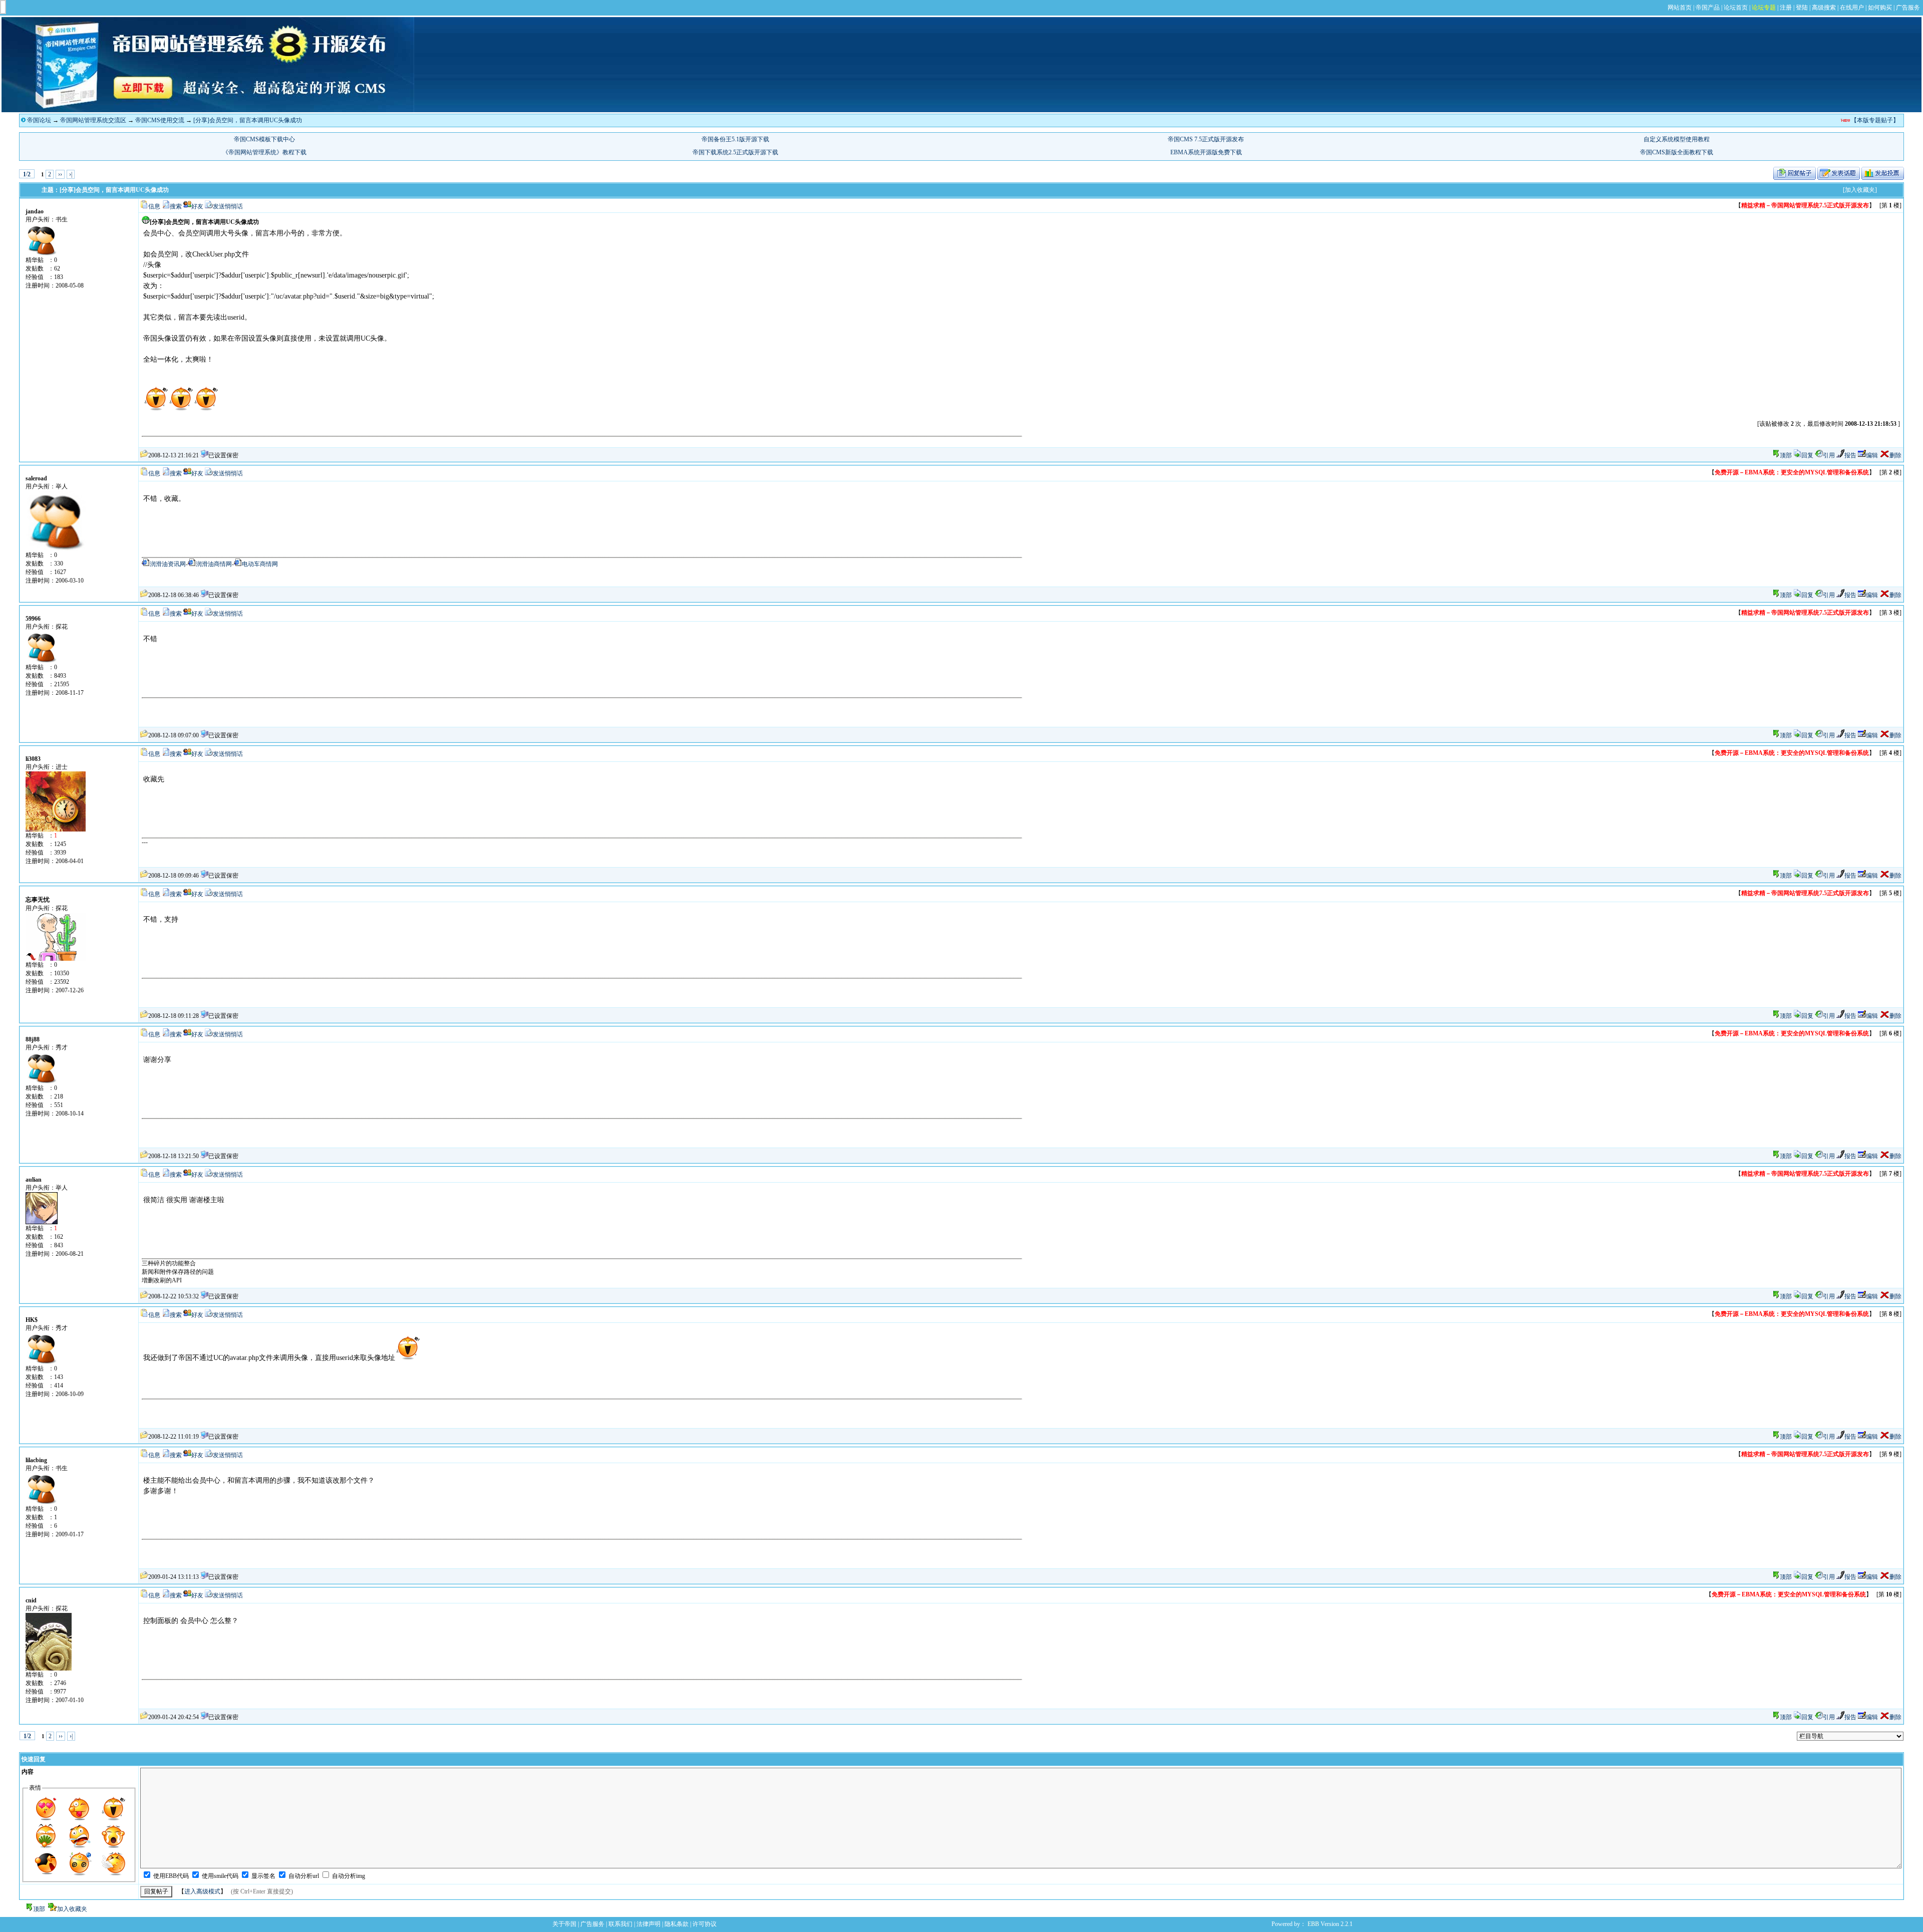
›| (71, 174)
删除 (1895, 455)
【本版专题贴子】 (1875, 120)
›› (60, 174)
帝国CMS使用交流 (160, 120)
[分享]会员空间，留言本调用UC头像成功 (248, 120)
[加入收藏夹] (1860, 190)
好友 (197, 206)
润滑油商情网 (214, 564)
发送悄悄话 (228, 206)
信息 (154, 206)
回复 (1807, 455)
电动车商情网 (260, 564)
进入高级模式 (202, 1891)
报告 (1850, 455)
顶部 (1786, 455)
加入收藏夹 (72, 1909)
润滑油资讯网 (168, 564)
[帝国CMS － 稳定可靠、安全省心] (208, 110)
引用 (1829, 455)
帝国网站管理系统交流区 (93, 120)
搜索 (176, 206)
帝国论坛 (39, 120)
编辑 (1872, 455)
